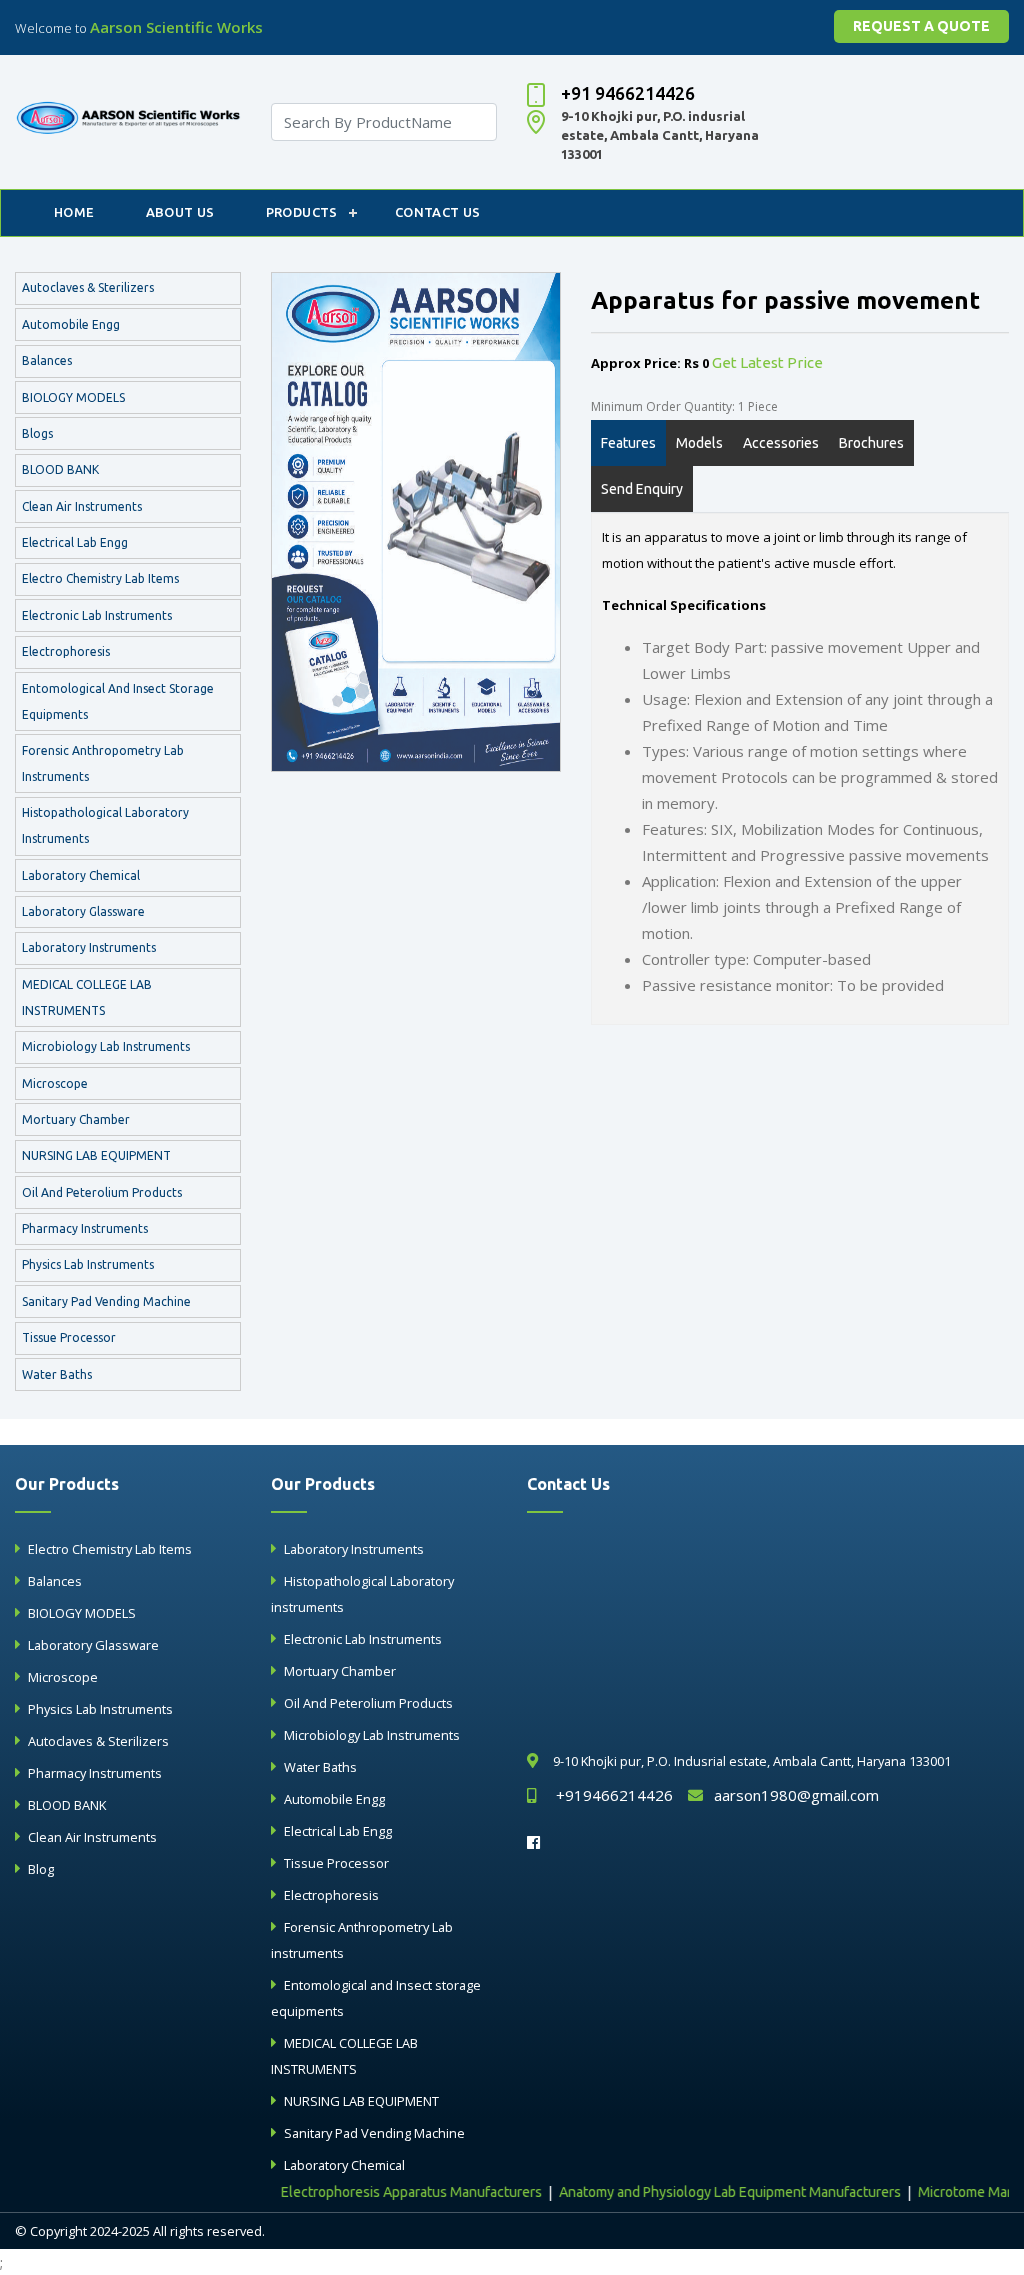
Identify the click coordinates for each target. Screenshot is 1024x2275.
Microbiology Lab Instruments (106, 1046)
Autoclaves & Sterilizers (88, 287)
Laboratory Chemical (81, 875)
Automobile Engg (71, 324)
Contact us (438, 212)
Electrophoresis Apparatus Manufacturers (381, 2192)
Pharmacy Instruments (85, 1228)
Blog (41, 1869)
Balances (47, 360)
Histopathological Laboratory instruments (105, 825)
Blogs (37, 433)
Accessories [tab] (781, 443)
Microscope (55, 1083)
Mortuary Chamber (76, 1119)
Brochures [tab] (871, 443)
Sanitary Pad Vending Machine (106, 1301)
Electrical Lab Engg (75, 542)
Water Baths (57, 1374)
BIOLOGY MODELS (73, 397)
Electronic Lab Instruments (97, 615)
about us (180, 212)
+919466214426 (614, 1795)
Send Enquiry (642, 489)
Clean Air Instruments (82, 506)
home (74, 212)
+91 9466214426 (628, 93)
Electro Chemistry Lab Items (100, 578)
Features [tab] (628, 443)
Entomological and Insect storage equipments (118, 701)
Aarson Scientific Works (176, 27)
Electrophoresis (66, 651)
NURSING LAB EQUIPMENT (96, 1155)
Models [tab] (699, 443)
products (302, 212)
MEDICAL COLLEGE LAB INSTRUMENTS (87, 997)
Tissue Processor (69, 1337)
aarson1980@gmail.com (796, 1795)
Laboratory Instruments (89, 947)
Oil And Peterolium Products (102, 1192)
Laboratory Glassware (83, 911)
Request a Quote (921, 26)
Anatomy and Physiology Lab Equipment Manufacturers (700, 2192)
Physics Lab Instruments (88, 1264)
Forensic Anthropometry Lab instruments (103, 763)
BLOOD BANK (60, 469)
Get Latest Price (767, 362)
